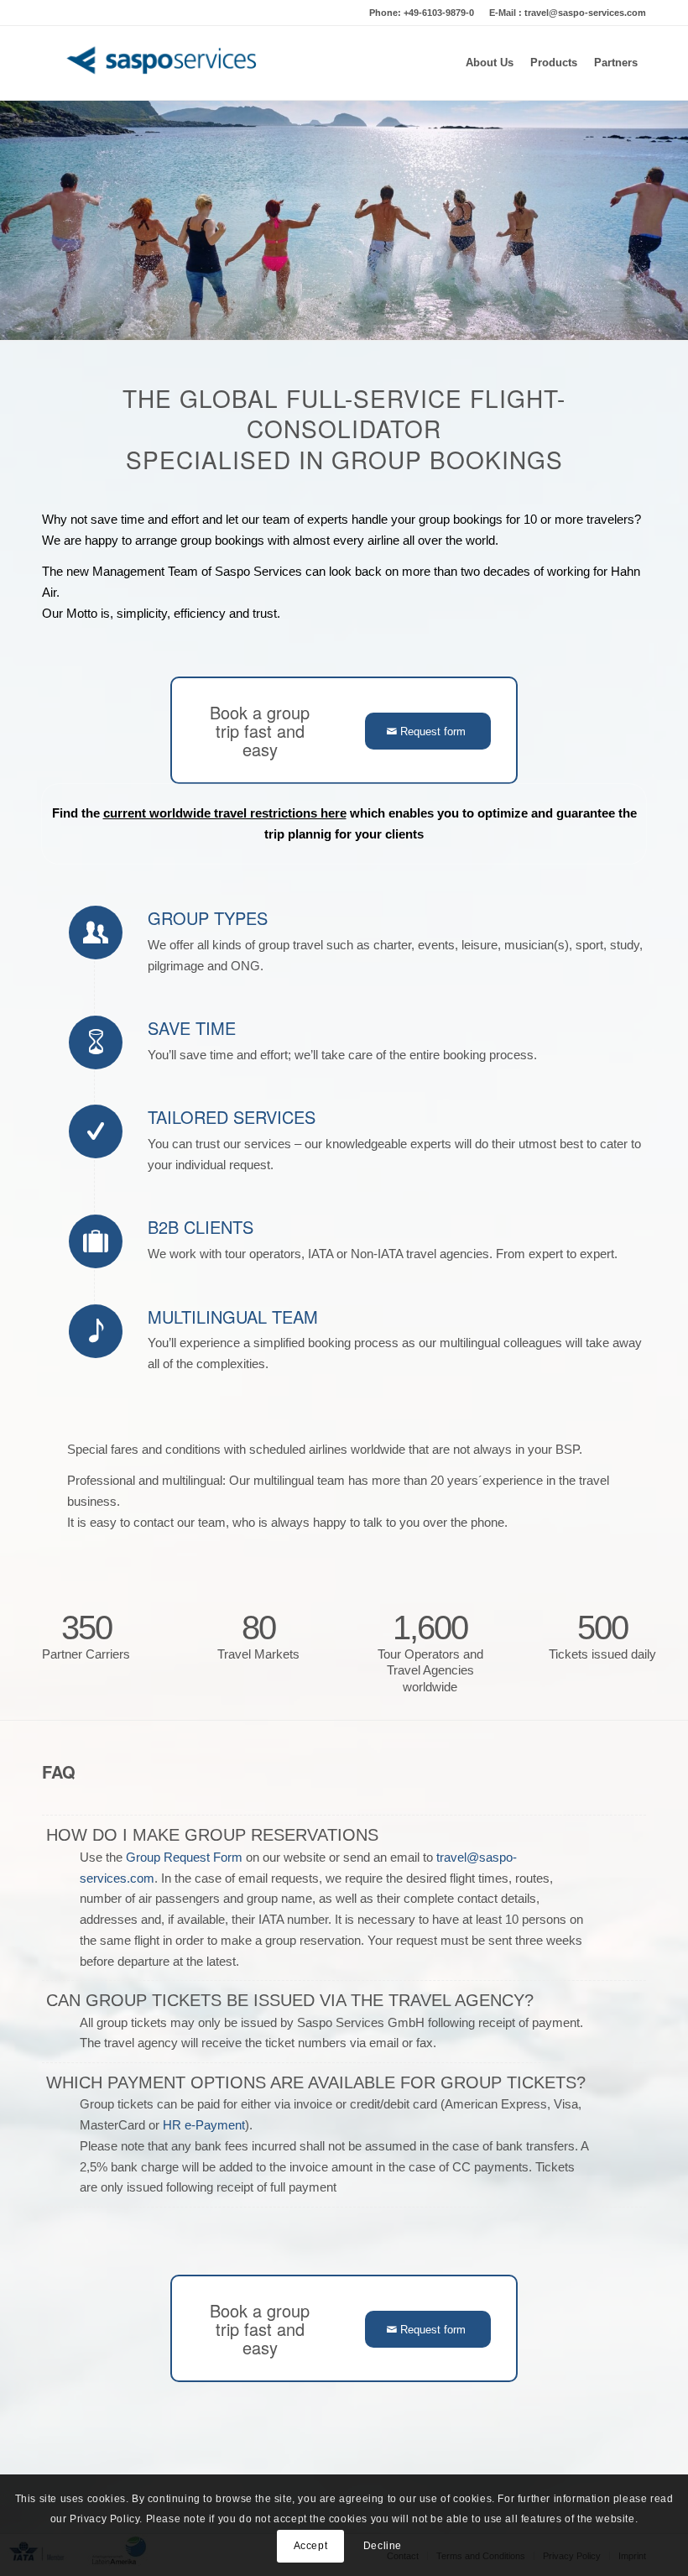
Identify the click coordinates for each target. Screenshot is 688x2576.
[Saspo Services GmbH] (165, 63)
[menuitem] (490, 63)
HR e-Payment (204, 2125)
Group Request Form (184, 1857)
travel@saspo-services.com (585, 13)
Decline (383, 2546)
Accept (311, 2546)
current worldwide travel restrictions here (225, 813)
